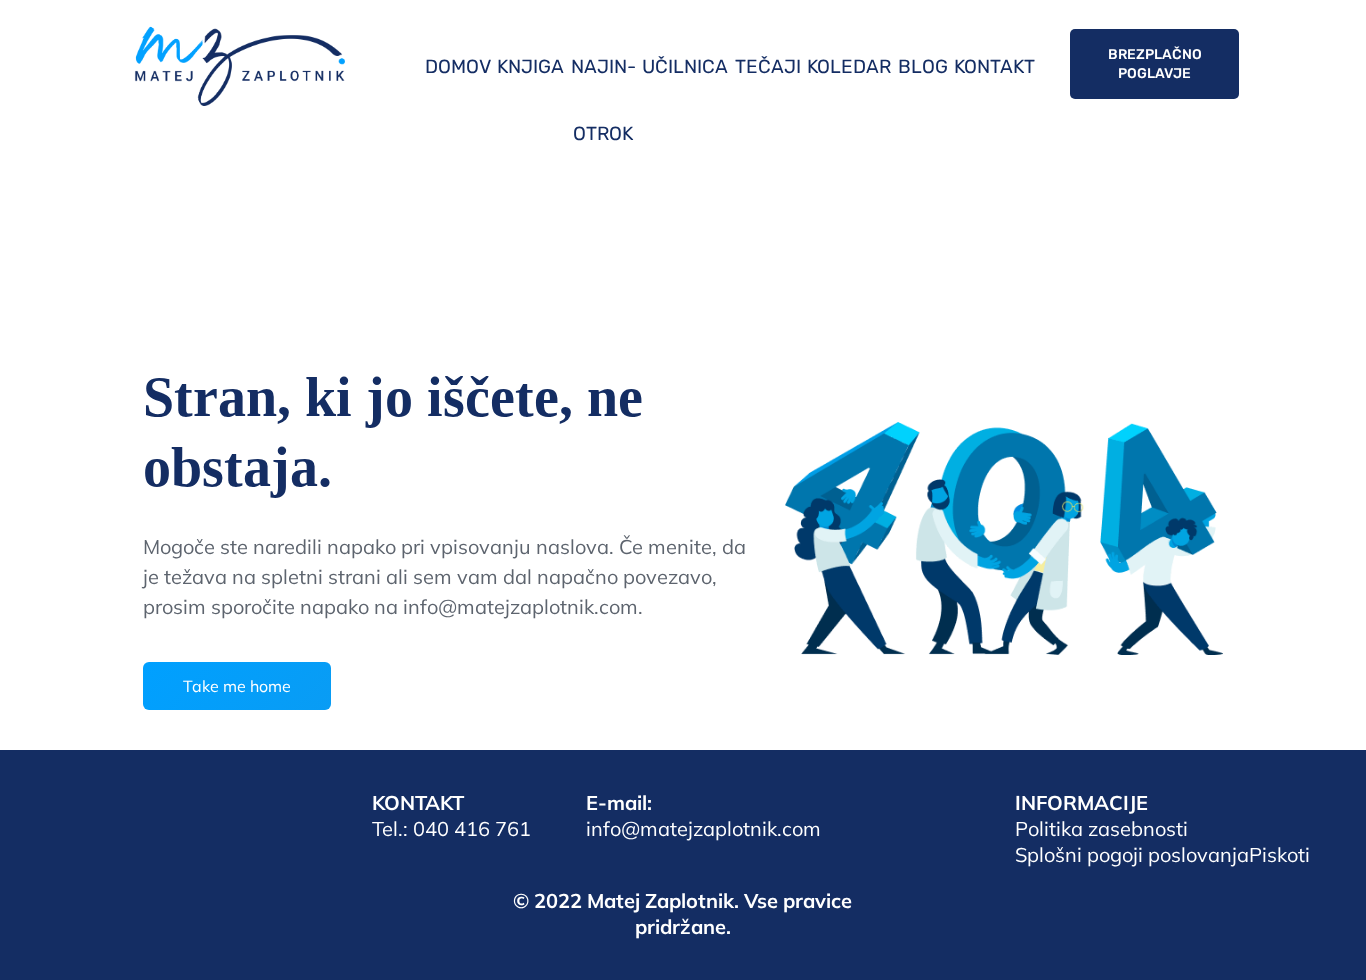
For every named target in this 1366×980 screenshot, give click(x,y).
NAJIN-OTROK (603, 100)
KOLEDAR (849, 66)
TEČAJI (768, 66)
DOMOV (458, 66)
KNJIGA (530, 66)
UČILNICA (685, 66)
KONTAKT (994, 66)
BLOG (923, 66)
